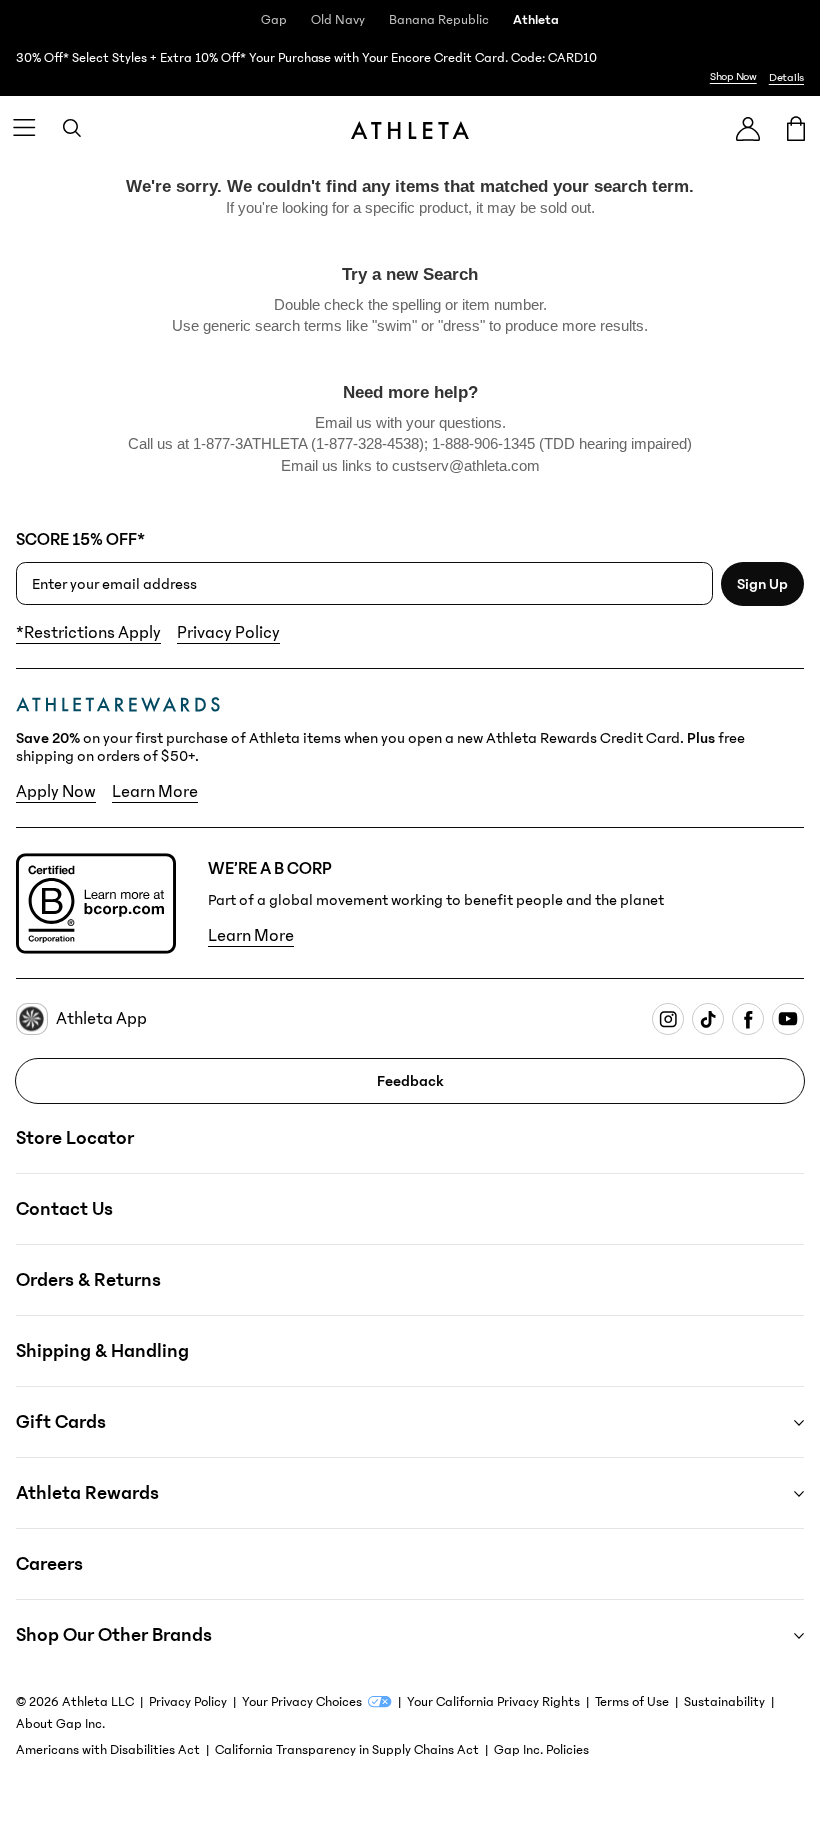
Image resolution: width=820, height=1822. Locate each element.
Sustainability (724, 1702)
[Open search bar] (72, 128)
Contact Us (64, 1209)
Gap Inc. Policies (541, 1750)
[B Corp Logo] (96, 903)
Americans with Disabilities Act (108, 1750)
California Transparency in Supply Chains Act (347, 1750)
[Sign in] (748, 128)
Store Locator (75, 1138)
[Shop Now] (410, 68)
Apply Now (56, 792)
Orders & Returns (88, 1280)
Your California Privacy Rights (493, 1702)
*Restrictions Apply (88, 633)
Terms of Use (632, 1702)
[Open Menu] (24, 128)
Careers (49, 1564)
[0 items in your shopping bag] (796, 128)
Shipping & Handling (102, 1351)
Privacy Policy (228, 633)
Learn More (155, 792)
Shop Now (733, 76)
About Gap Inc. (60, 1724)
